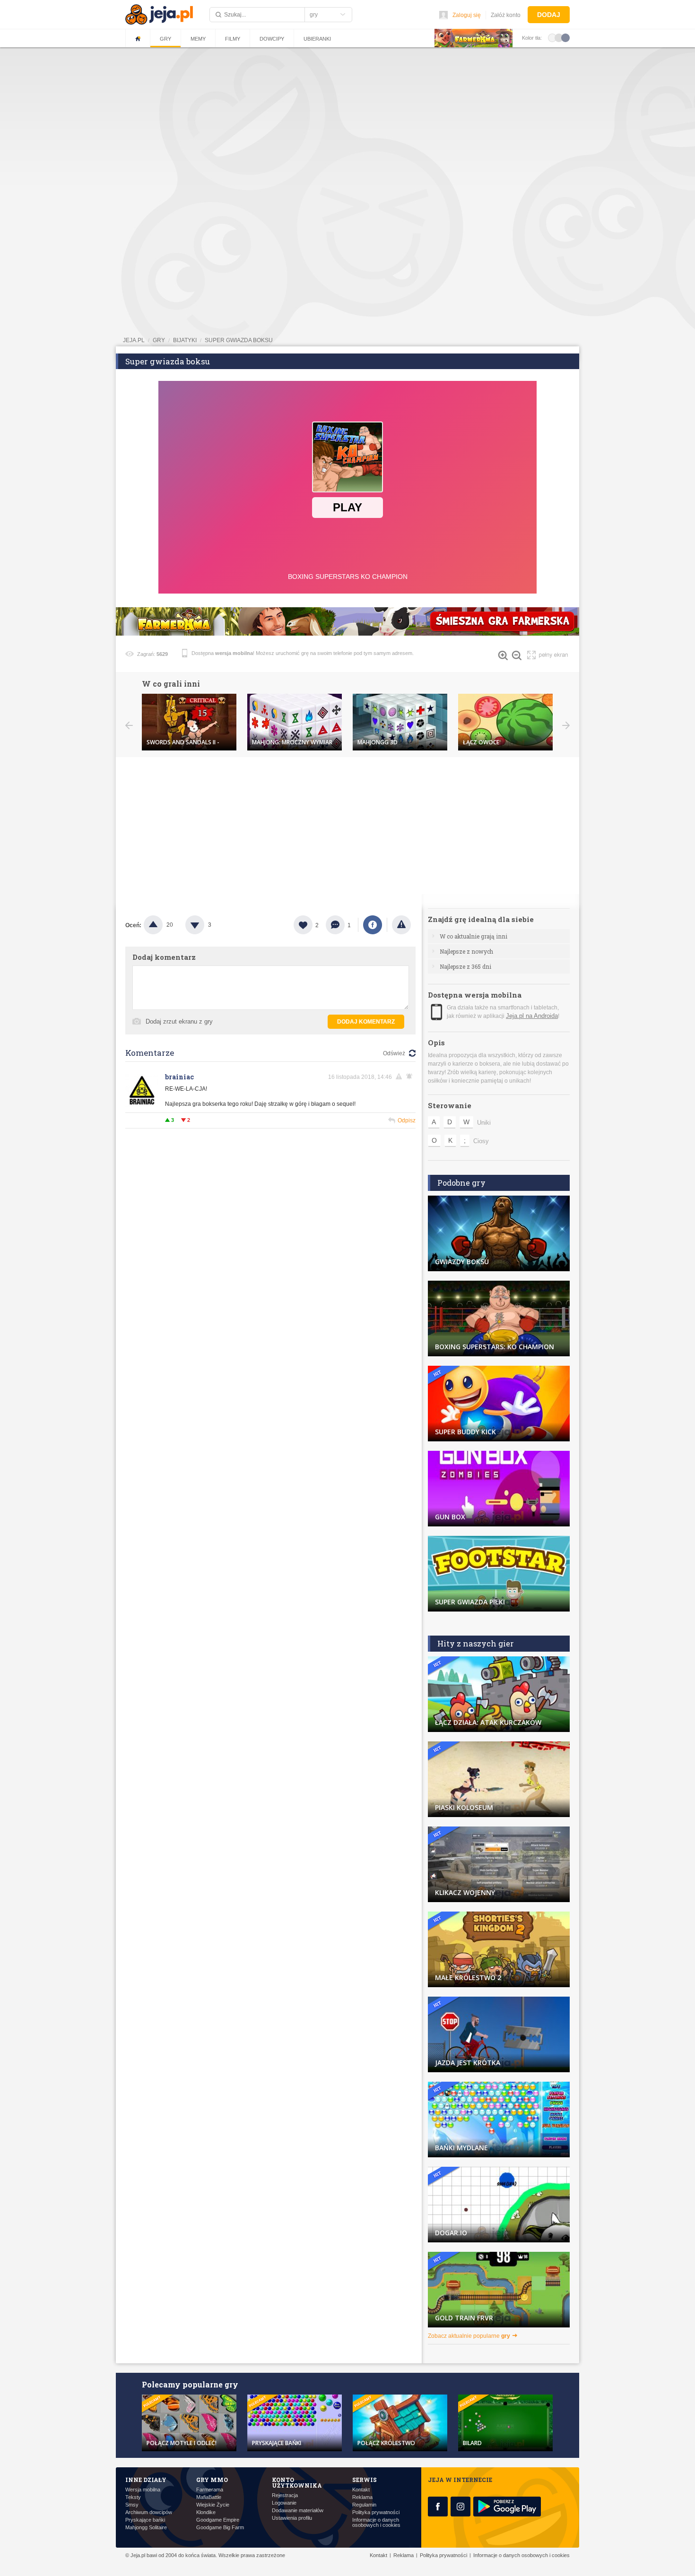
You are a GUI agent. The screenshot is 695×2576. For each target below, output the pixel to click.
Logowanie (284, 2503)
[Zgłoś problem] (401, 925)
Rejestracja (285, 2495)
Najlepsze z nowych (466, 951)
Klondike (206, 2512)
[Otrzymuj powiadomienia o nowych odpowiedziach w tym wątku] (411, 1077)
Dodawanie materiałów (298, 2511)
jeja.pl (134, 340)
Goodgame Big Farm (220, 2528)
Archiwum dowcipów (149, 2512)
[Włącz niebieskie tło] (565, 37)
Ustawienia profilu (292, 2518)
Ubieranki (317, 39)
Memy (198, 39)
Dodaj (549, 15)
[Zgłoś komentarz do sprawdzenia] (400, 1077)
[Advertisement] (347, 121)
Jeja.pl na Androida (532, 1016)
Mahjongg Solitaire (146, 2528)
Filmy (233, 39)
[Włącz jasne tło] (552, 37)
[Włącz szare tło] (559, 37)
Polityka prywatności (376, 2512)
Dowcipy (272, 39)
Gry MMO (212, 2480)
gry (159, 340)
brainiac (179, 1077)
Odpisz (407, 1120)
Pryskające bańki (145, 2520)
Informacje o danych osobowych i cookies (376, 2523)
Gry (165, 39)
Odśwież (394, 1053)
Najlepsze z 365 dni (465, 966)
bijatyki (185, 340)
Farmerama (210, 2490)
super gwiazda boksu (239, 340)
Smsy (132, 2505)
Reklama (362, 2497)
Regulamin (364, 2505)
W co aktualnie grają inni (473, 936)
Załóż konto (506, 15)
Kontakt (361, 2490)
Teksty (133, 2497)
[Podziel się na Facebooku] (373, 925)
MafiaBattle (209, 2497)
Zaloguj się (467, 15)
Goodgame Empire (218, 2520)
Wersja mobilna (143, 2490)
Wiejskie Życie (213, 2505)
